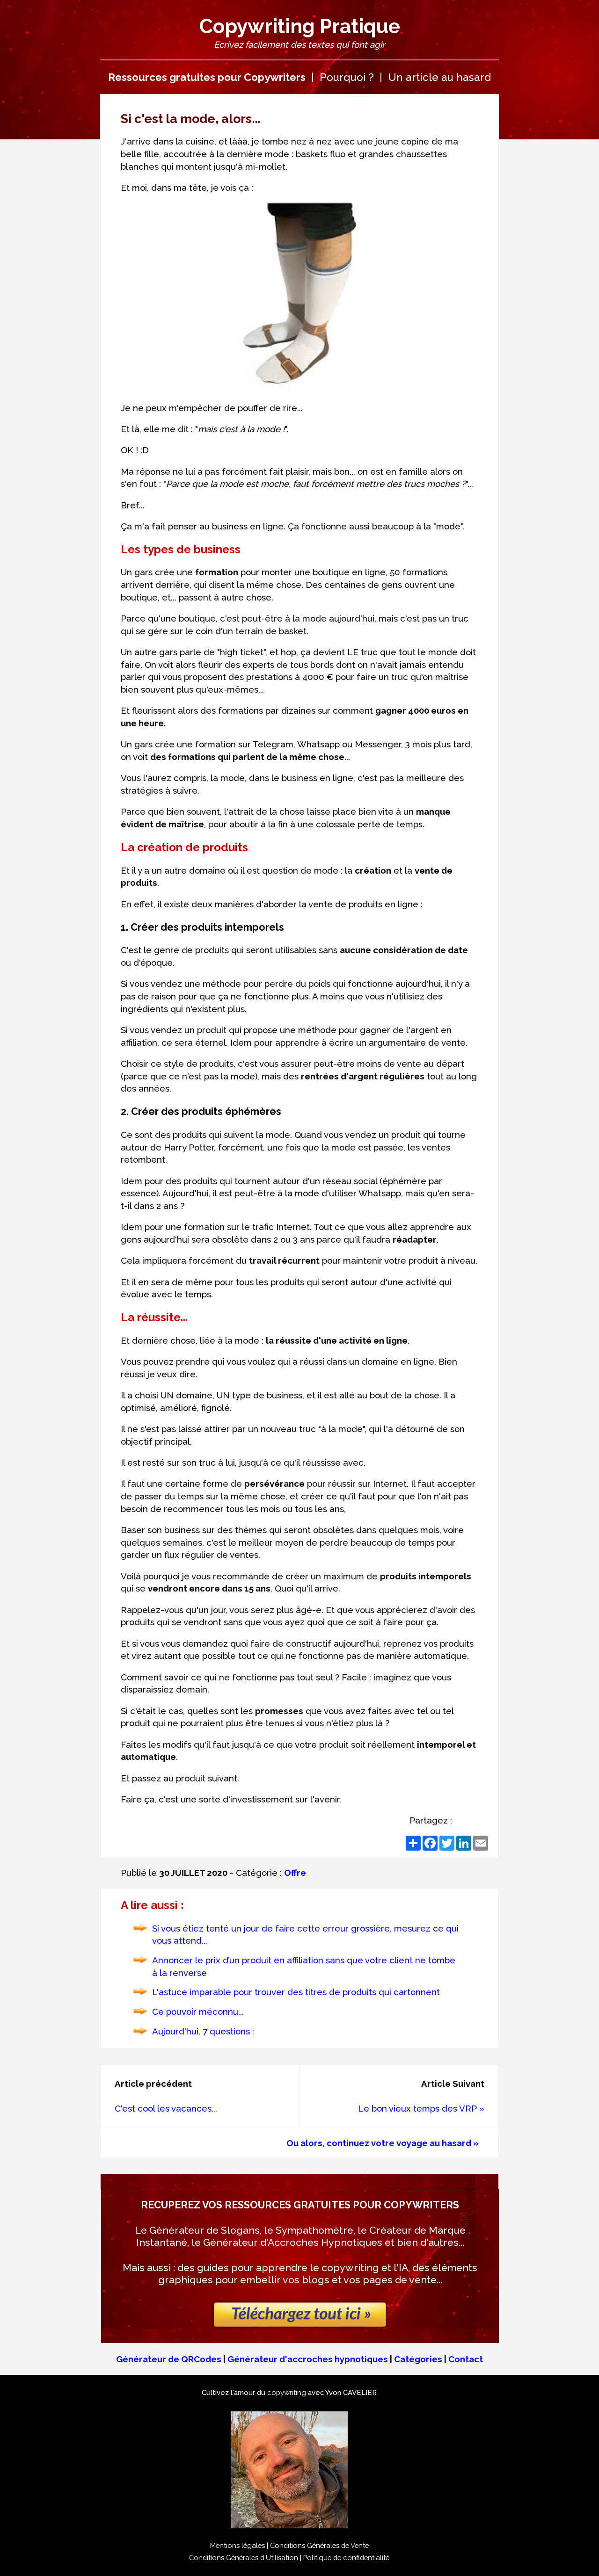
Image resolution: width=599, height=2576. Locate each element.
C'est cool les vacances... (166, 2108)
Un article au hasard (439, 77)
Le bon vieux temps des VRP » (421, 2108)
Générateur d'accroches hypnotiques (308, 2359)
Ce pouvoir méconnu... (198, 2012)
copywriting (287, 2392)
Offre (295, 1873)
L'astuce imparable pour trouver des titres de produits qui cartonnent (296, 1992)
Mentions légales (237, 2545)
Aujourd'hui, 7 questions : (203, 2031)
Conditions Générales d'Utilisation (244, 2558)
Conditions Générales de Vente (319, 2545)
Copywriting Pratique (300, 26)
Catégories (418, 2359)
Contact (466, 2359)
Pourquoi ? (347, 77)
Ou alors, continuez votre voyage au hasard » (383, 2143)
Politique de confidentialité (346, 2558)
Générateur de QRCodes (169, 2359)
